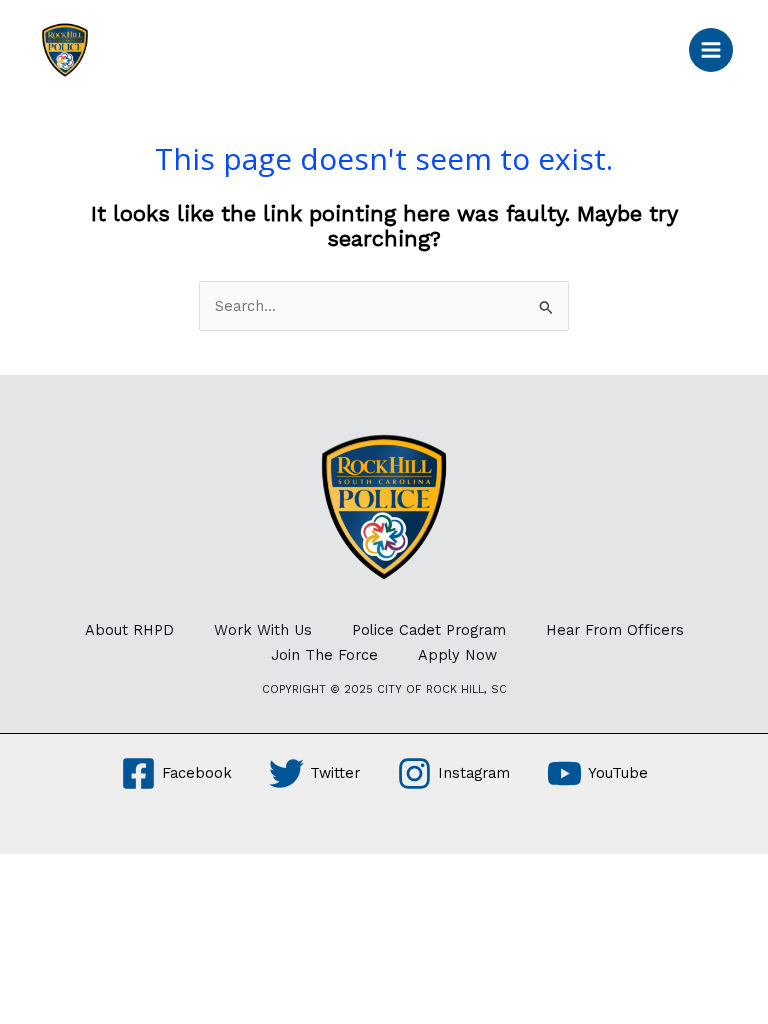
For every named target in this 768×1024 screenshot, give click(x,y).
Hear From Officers (615, 630)
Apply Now (457, 655)
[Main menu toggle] (711, 50)
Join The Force (324, 655)
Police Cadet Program (429, 630)
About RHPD (129, 630)
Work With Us (263, 630)
